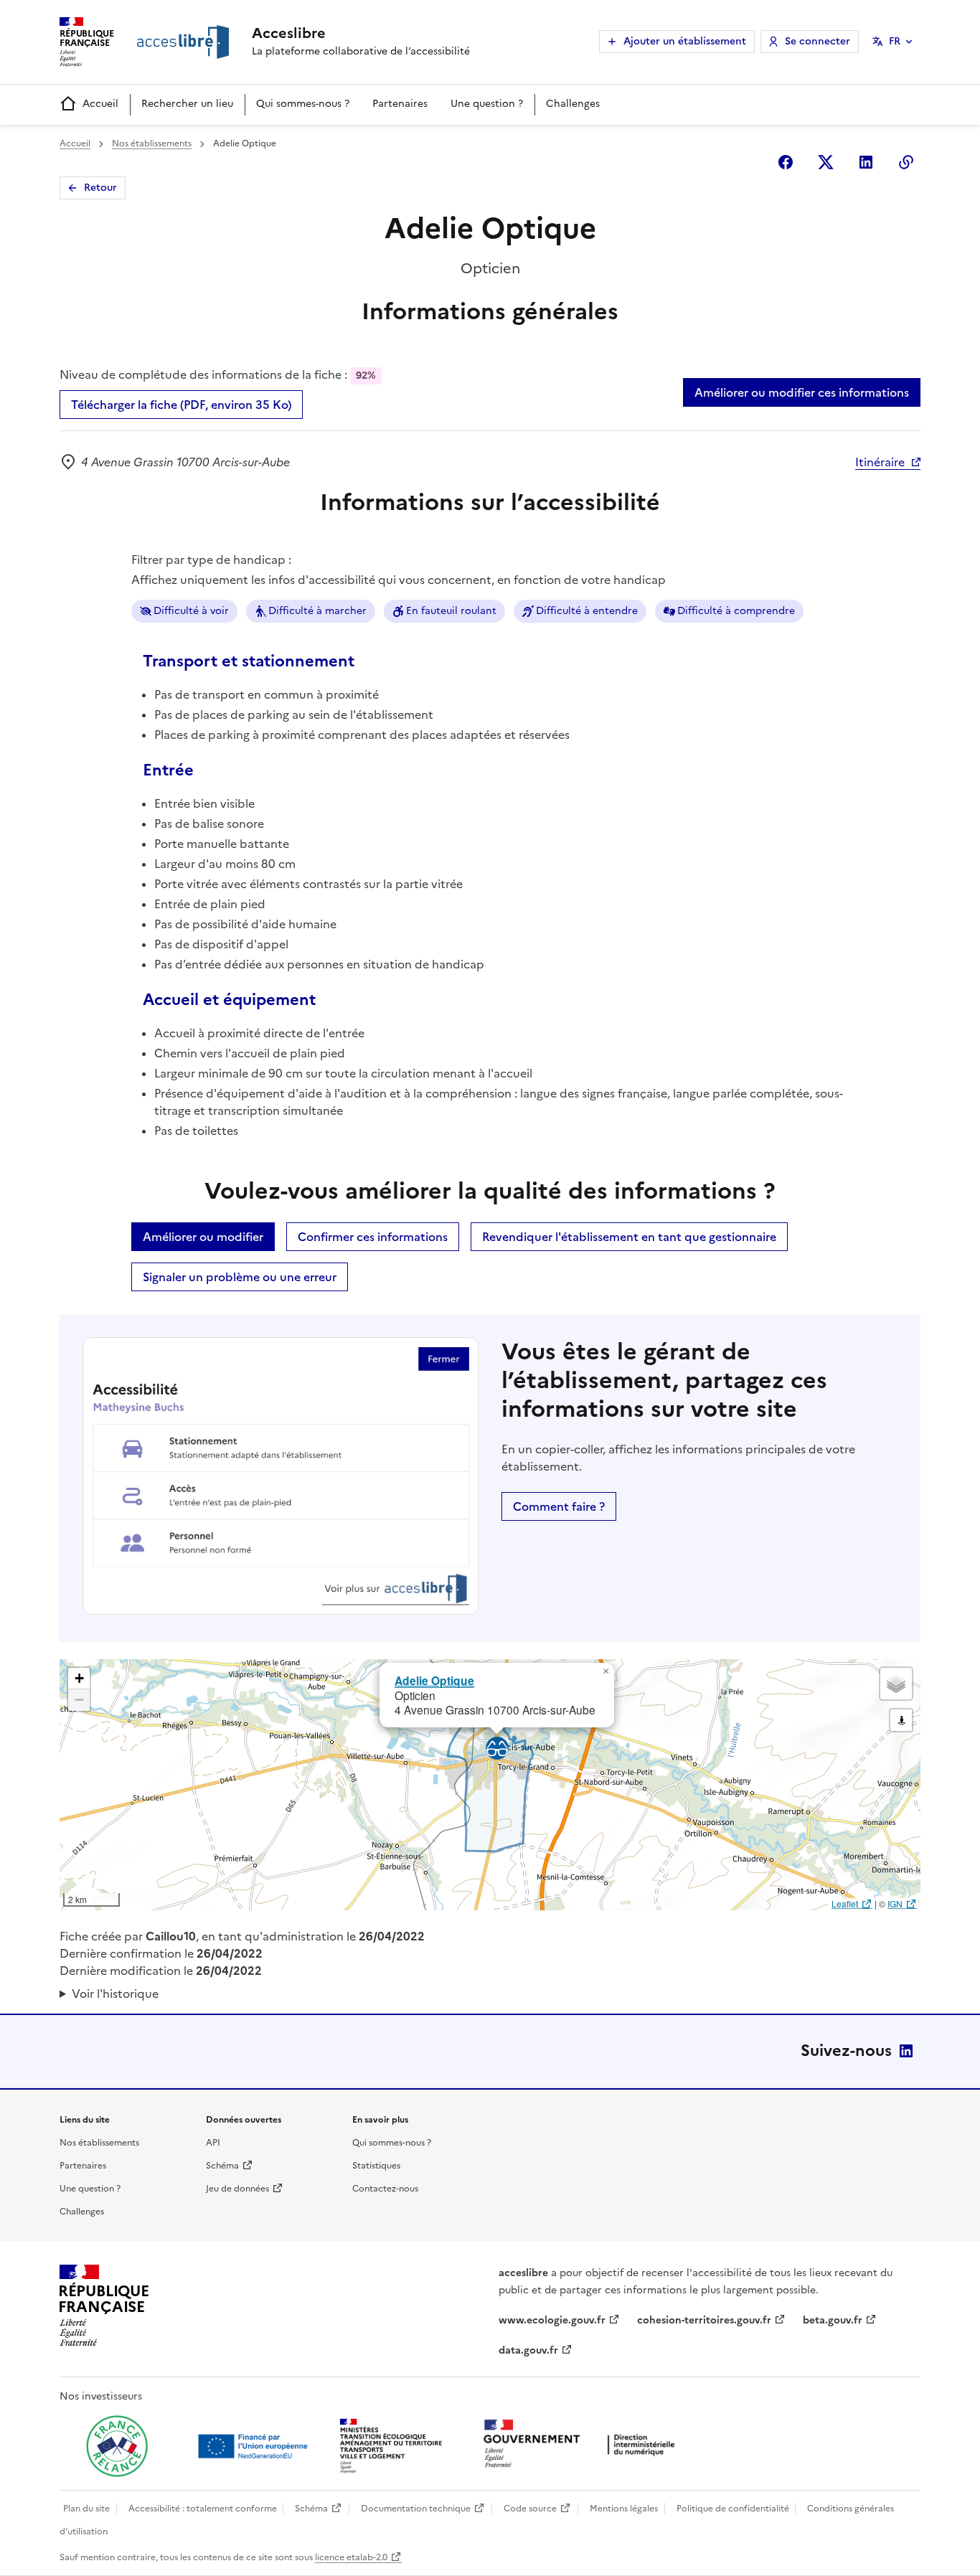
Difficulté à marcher (317, 611)
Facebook (786, 162)
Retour (100, 188)
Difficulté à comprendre (736, 611)
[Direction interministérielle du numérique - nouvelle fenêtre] (583, 2445)
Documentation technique (416, 2509)
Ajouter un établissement (685, 41)
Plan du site (86, 2509)
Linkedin (866, 162)
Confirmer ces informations (373, 1237)
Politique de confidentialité (733, 2509)
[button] (606, 1671)
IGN (895, 1903)
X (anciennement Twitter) (826, 162)
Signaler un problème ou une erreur (240, 1277)
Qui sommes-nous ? (303, 104)
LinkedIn (906, 2051)
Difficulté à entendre (587, 611)
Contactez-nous (385, 2189)
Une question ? (487, 104)
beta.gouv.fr (833, 2320)
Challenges (573, 104)
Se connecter (818, 41)
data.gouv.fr (528, 2350)
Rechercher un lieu (187, 104)
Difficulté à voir (191, 611)
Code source (530, 2509)
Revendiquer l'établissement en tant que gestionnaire (629, 1237)
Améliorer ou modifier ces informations (802, 392)
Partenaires (400, 104)
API (213, 2143)
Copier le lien (906, 162)
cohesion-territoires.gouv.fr (704, 2320)
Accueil (100, 104)
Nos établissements (152, 143)
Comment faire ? (559, 1506)
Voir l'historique (115, 1994)
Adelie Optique (434, 1680)
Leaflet (845, 1903)
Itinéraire (880, 462)
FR (895, 41)
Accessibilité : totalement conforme (203, 2509)
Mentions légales (624, 2509)
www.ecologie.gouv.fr (552, 2320)
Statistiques (376, 2166)
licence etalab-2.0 (351, 2557)
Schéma (222, 2166)
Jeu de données (237, 2189)
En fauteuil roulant (451, 611)
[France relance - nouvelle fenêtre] (117, 2446)
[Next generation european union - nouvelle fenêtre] (255, 2446)
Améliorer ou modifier (203, 1237)
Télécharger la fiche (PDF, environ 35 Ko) (181, 405)
